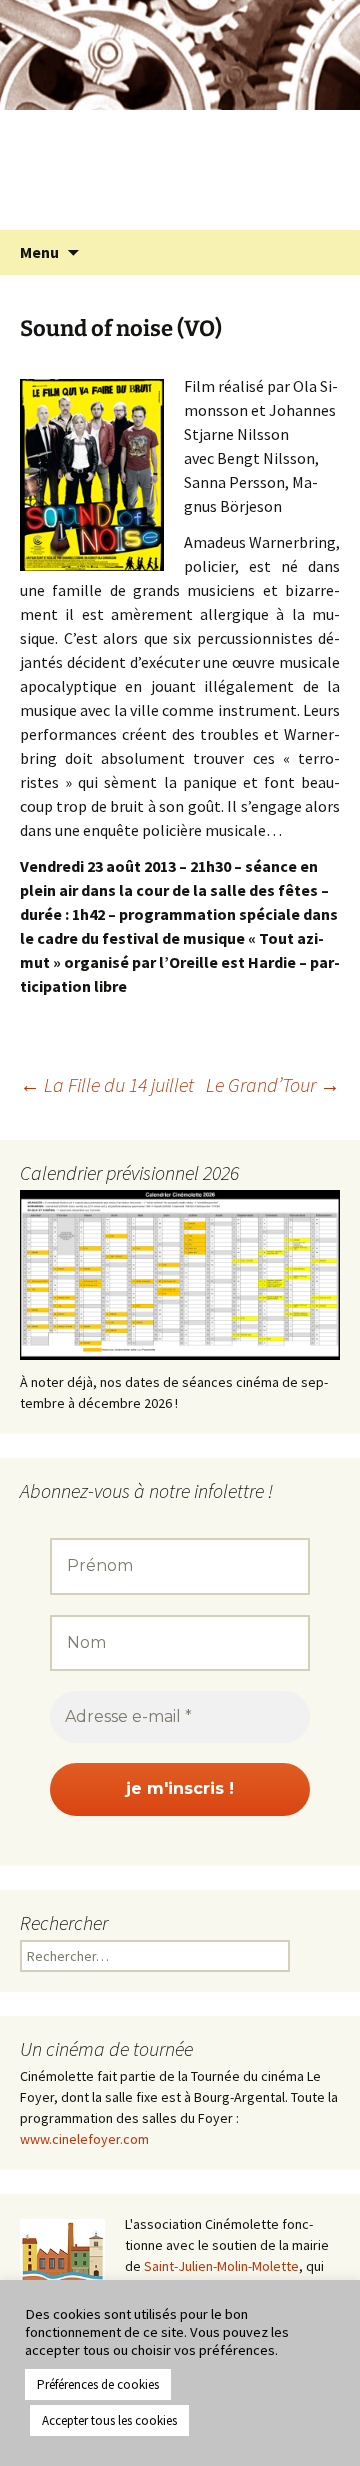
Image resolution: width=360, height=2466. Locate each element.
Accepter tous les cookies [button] (109, 2420)
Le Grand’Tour (273, 1084)
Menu (39, 252)
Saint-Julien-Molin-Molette (221, 2266)
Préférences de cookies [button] (98, 2384)
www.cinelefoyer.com (84, 2139)
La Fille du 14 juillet (107, 1084)
